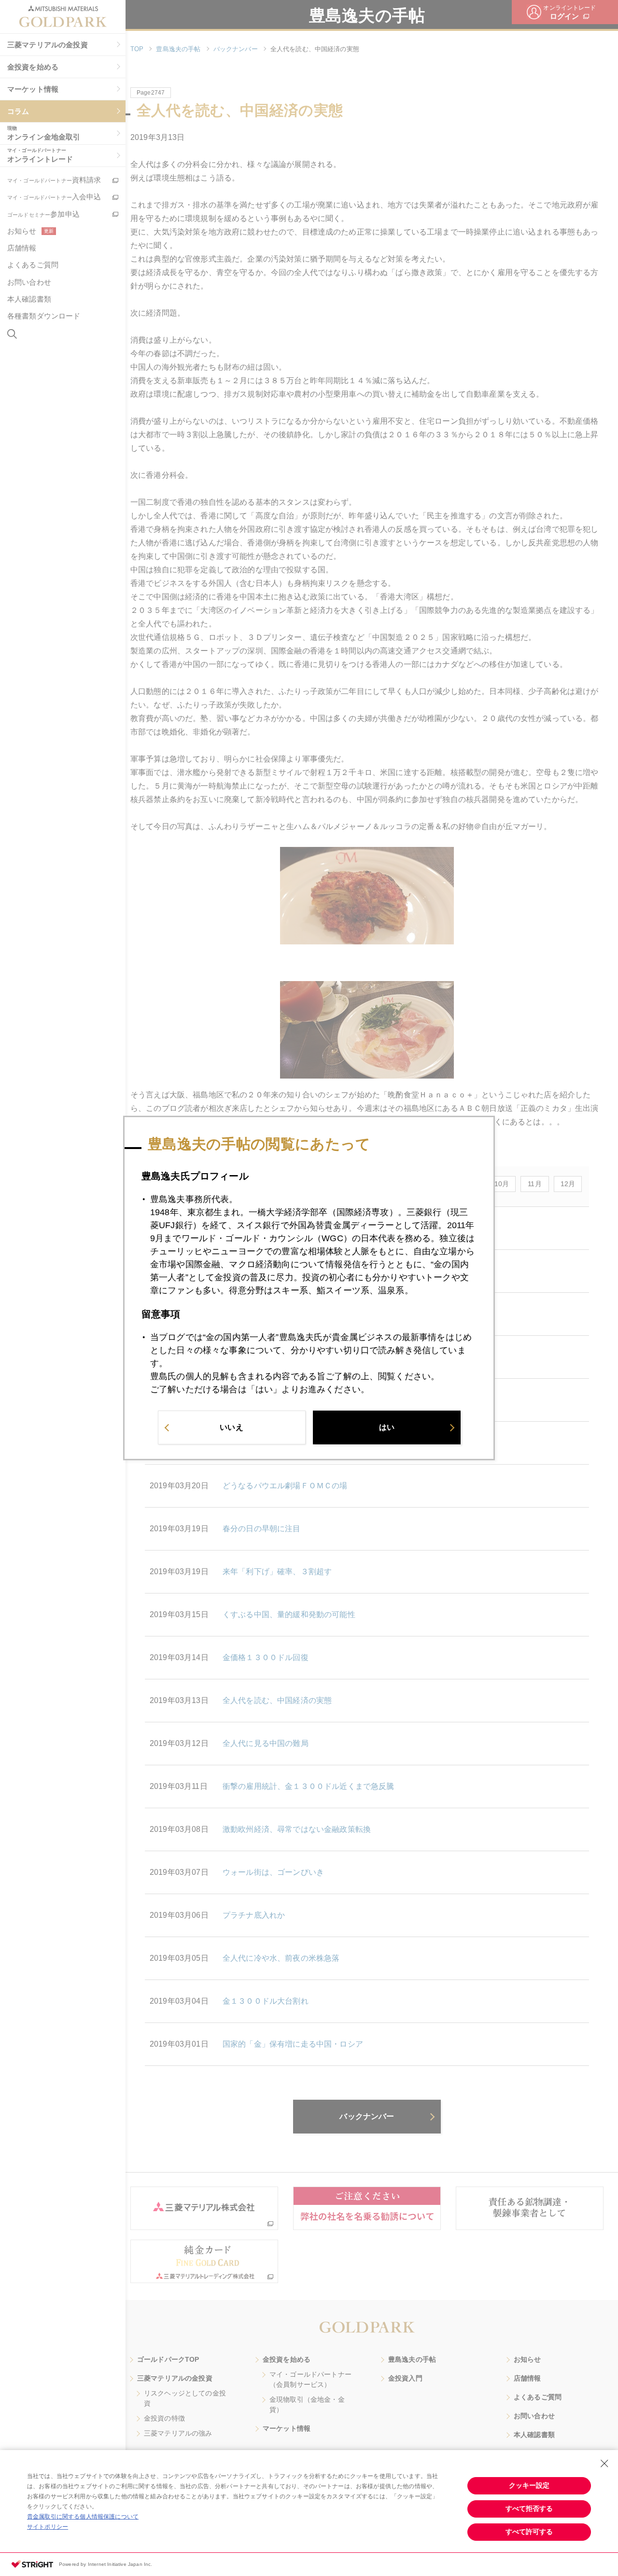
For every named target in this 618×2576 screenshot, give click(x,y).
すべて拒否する (529, 2508)
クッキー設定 (529, 2485)
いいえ (231, 1427)
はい (387, 1427)
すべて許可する (529, 2532)
